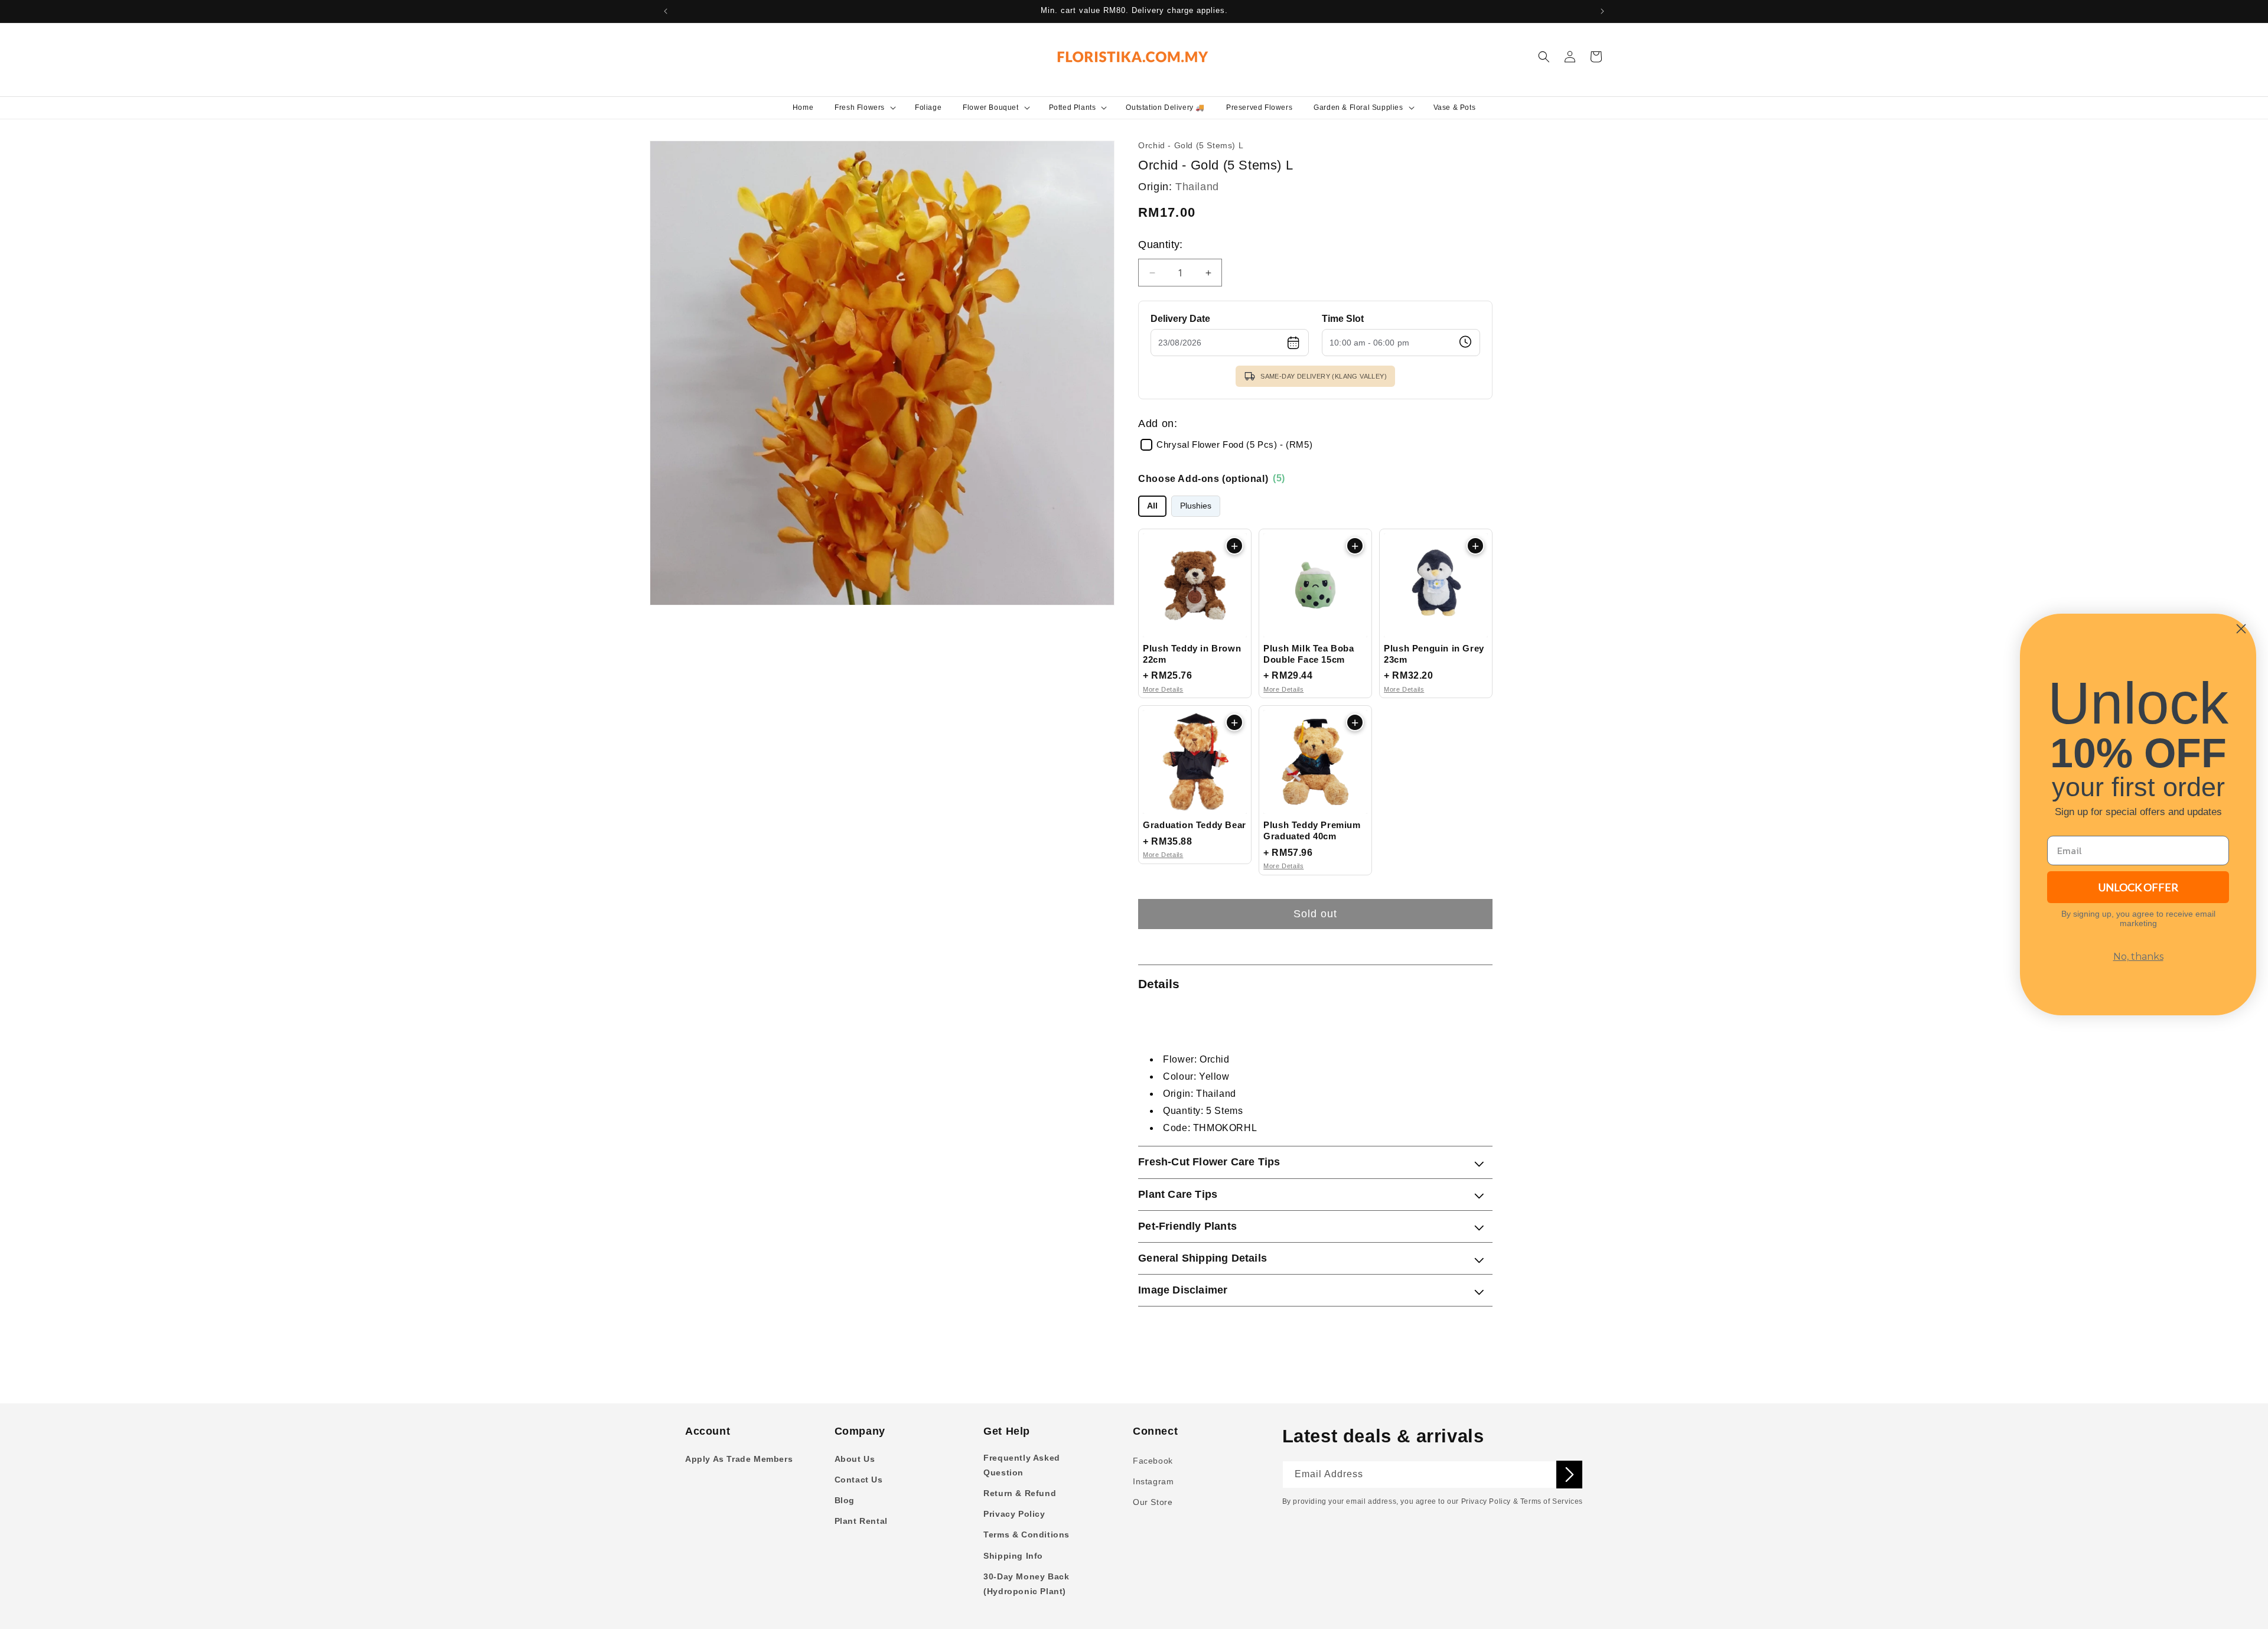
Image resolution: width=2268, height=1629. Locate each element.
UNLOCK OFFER (2138, 887)
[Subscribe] (1569, 1475)
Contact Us (859, 1480)
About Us (855, 1459)
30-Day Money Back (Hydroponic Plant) (1026, 1584)
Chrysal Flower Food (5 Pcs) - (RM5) (1234, 445)
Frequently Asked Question (1022, 1465)
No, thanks (2138, 957)
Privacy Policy (1014, 1514)
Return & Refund (1020, 1493)
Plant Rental (861, 1521)
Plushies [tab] (1196, 506)
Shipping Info (1013, 1556)
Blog (845, 1500)
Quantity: (1161, 245)
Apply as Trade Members (739, 1459)
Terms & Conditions (1027, 1534)
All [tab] (1152, 506)
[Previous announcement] (666, 11)
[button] (864, 107)
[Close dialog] (2241, 629)
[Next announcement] (1602, 11)
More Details (1163, 689)
